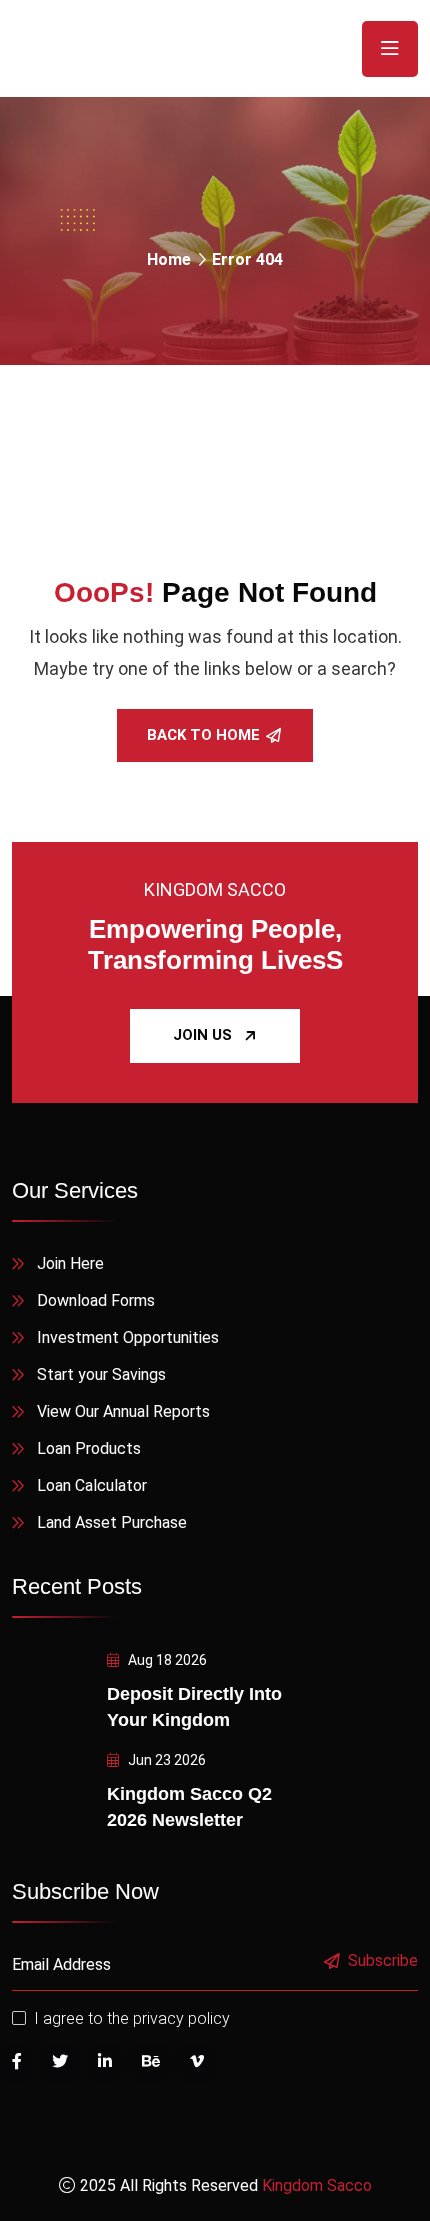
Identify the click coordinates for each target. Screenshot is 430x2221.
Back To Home (203, 735)
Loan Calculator (92, 1485)
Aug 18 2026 (166, 1660)
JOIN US (202, 1035)
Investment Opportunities (128, 1337)
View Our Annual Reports (123, 1411)
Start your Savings (101, 1374)
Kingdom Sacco (317, 2185)
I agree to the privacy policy (132, 2018)
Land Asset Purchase (112, 1522)
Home (169, 259)
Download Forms (96, 1300)
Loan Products (89, 1448)
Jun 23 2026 (165, 1760)
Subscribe (383, 1961)
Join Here (70, 1263)
